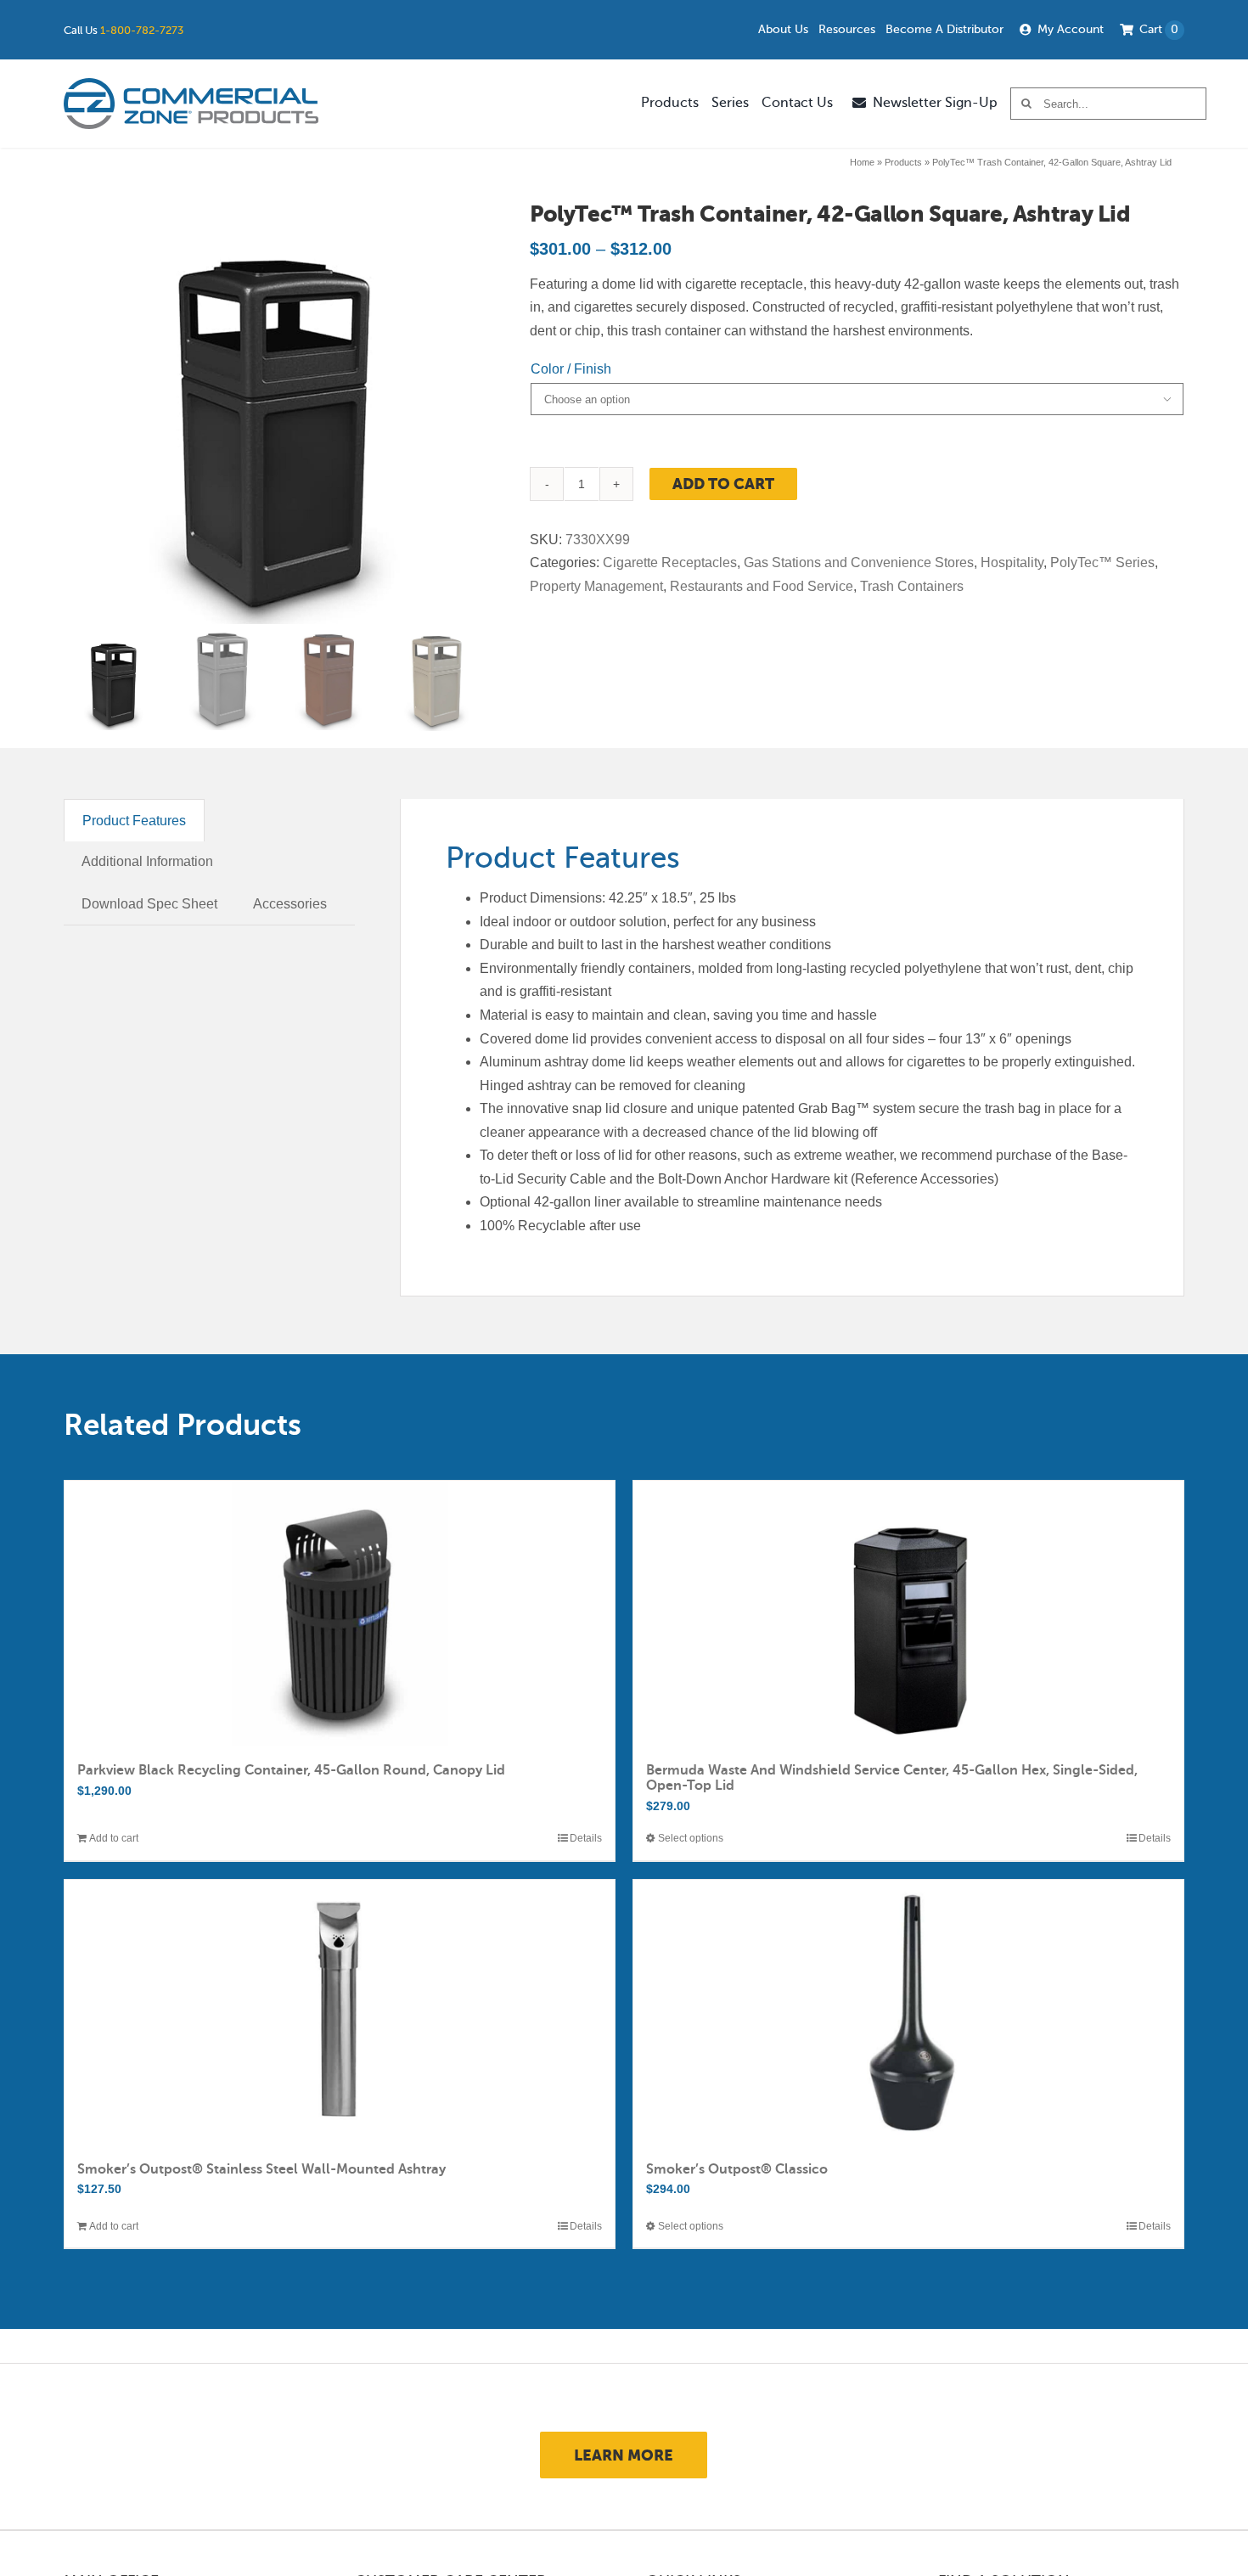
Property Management (596, 586)
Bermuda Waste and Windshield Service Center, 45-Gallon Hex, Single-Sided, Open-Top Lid (892, 1778)
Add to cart (723, 484)
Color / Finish (571, 369)
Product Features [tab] (134, 821)
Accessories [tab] (290, 904)
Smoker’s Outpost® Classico (737, 2169)
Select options (691, 1838)
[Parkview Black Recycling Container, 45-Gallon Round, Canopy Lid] (340, 1614)
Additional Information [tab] (147, 861)
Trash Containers (912, 586)
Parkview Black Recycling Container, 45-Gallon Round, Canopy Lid (291, 1770)
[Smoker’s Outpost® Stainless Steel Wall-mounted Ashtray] (340, 2013)
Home (862, 162)
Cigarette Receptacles (670, 562)
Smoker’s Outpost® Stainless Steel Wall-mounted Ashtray (261, 2169)
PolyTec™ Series (1102, 562)
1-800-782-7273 (142, 30)
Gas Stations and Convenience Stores (859, 562)
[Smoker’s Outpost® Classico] (908, 2013)
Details (586, 1838)
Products (903, 162)
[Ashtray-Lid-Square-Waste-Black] (274, 413)
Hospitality (1012, 562)
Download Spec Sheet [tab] (149, 904)
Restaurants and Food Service (762, 586)
